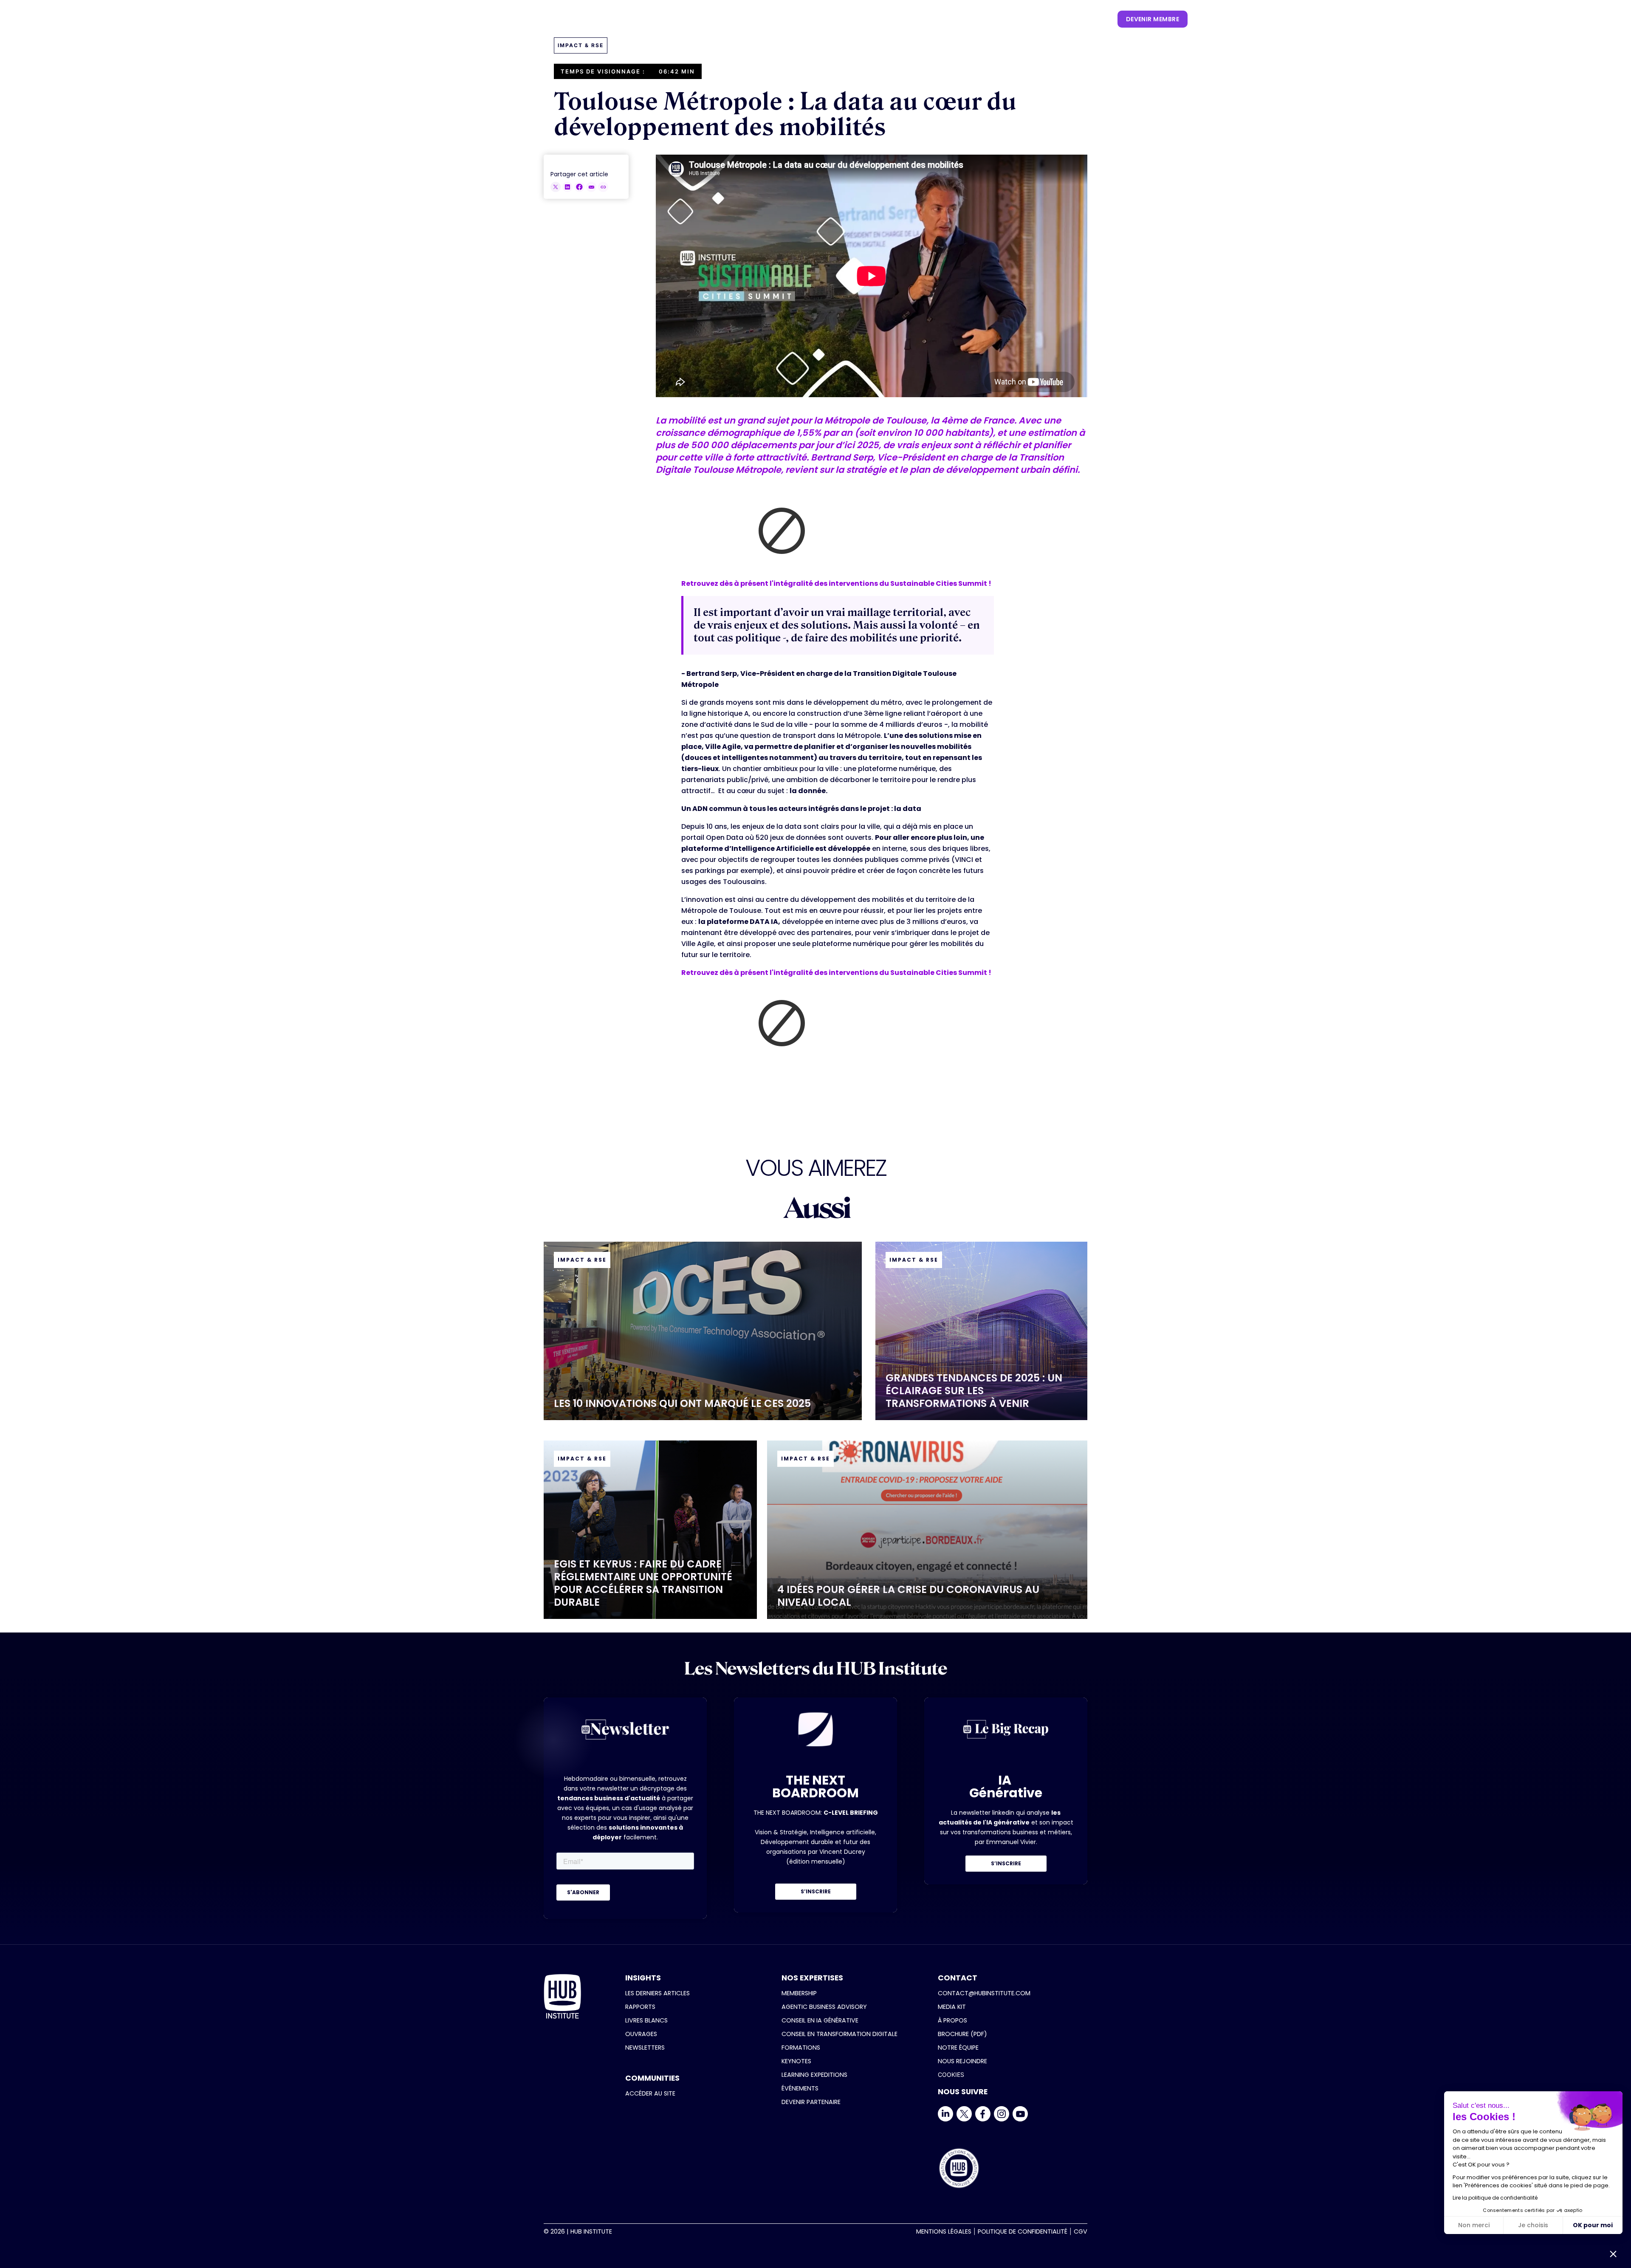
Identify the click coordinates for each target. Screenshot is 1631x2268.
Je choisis (1533, 2225)
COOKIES (951, 2075)
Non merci (1474, 2225)
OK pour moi (1593, 2225)
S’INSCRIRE (816, 1891)
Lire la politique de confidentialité (1495, 2198)
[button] (808, 19)
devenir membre (1153, 19)
